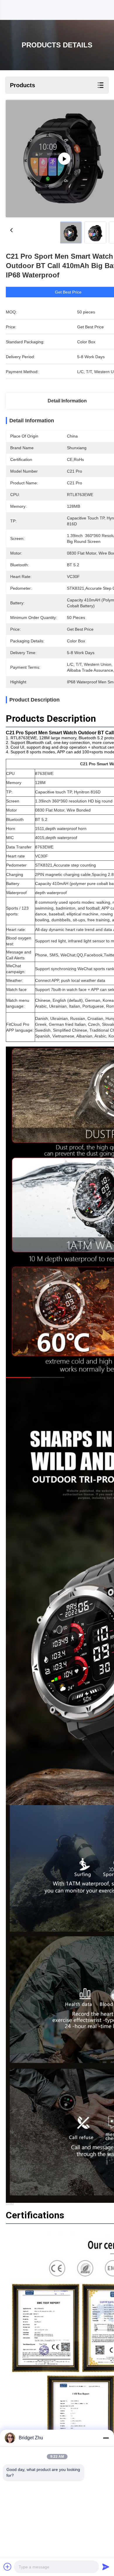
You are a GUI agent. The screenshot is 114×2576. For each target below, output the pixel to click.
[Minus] (106, 2438)
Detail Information (67, 401)
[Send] (106, 2567)
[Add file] (8, 2567)
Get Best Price (68, 292)
